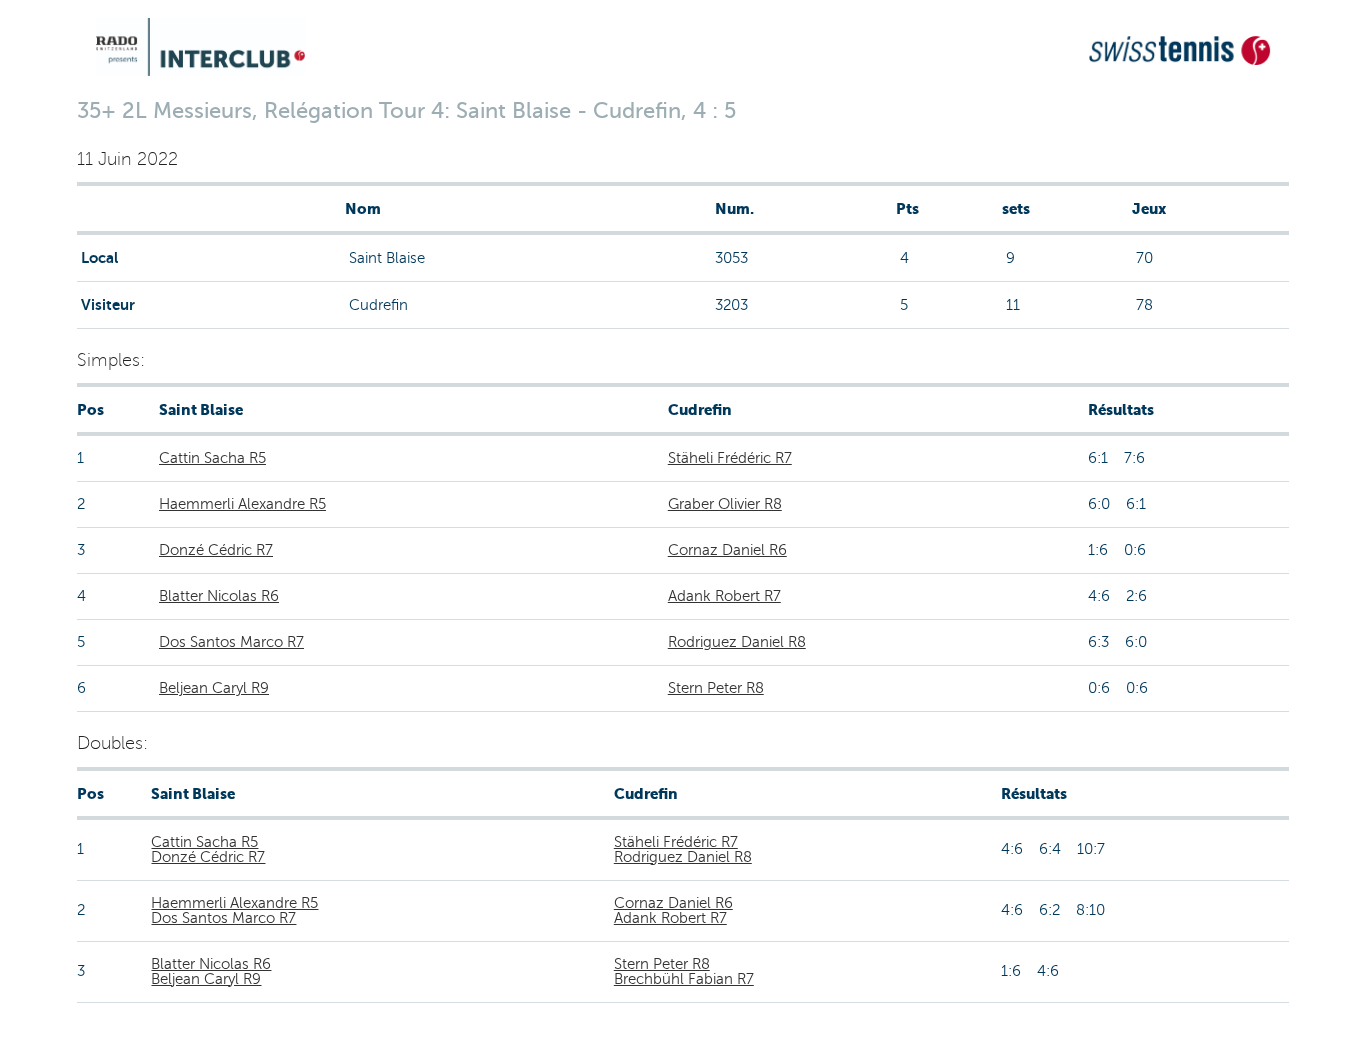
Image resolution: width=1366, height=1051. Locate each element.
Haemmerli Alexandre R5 (242, 504)
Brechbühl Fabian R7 (684, 979)
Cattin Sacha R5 (212, 458)
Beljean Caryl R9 (214, 688)
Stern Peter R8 (716, 688)
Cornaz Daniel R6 (727, 550)
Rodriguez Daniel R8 (737, 642)
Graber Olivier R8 (725, 504)
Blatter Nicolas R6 (219, 596)
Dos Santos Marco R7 (231, 642)
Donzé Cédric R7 (216, 550)
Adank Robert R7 (724, 596)
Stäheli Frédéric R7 (730, 458)
